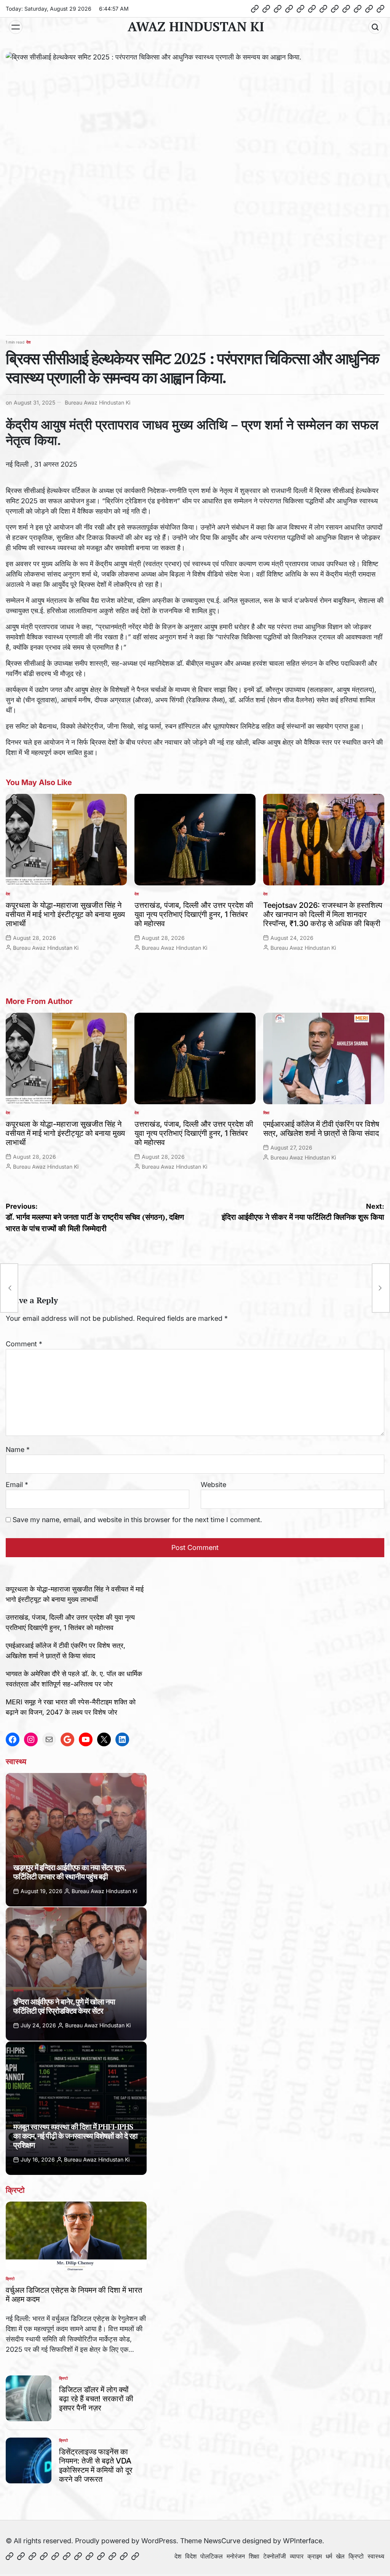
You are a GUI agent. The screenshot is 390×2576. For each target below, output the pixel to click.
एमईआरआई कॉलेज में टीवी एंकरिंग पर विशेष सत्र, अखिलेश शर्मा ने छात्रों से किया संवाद (321, 1129)
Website (213, 1485)
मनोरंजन (236, 2556)
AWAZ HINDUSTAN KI (196, 27)
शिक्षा (266, 1113)
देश (28, 342)
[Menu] (16, 27)
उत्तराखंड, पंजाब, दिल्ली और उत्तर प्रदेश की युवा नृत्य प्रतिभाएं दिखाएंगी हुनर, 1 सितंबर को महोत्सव (194, 914)
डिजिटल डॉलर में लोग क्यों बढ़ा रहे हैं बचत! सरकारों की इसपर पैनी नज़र (96, 2399)
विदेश (191, 2556)
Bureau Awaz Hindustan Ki (97, 402)
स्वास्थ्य (18, 1856)
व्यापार (297, 2556)
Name (18, 1449)
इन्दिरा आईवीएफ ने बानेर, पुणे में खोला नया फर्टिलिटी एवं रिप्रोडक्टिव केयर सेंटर (64, 2006)
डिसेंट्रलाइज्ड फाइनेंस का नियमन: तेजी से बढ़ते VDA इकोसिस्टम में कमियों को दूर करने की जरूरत (96, 2465)
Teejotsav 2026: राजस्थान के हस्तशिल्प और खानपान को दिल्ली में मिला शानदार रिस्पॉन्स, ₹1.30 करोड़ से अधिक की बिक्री (323, 914)
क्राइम (315, 2556)
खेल (340, 2556)
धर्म (329, 2556)
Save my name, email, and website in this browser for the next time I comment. (137, 1520)
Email (17, 1485)
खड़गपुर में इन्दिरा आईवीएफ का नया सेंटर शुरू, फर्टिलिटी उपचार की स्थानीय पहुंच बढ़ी (70, 1872)
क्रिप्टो (10, 2279)
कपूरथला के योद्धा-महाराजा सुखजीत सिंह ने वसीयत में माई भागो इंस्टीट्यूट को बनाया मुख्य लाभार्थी (65, 914)
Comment (24, 1344)
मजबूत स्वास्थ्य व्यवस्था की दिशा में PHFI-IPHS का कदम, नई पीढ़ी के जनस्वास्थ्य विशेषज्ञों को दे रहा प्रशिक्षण (75, 2136)
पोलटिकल (212, 2556)
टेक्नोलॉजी (275, 2556)
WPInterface (303, 2541)
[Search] (375, 27)
